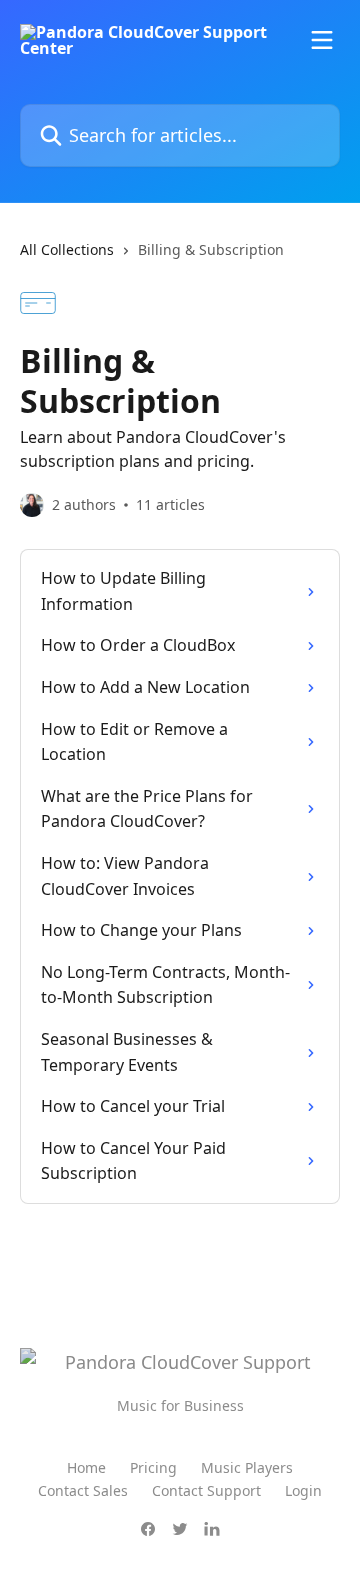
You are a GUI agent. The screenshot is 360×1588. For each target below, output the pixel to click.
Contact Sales (83, 1490)
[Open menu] (322, 40)
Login (303, 1490)
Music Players (247, 1467)
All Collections (67, 249)
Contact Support (206, 1490)
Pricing (153, 1467)
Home (86, 1467)
